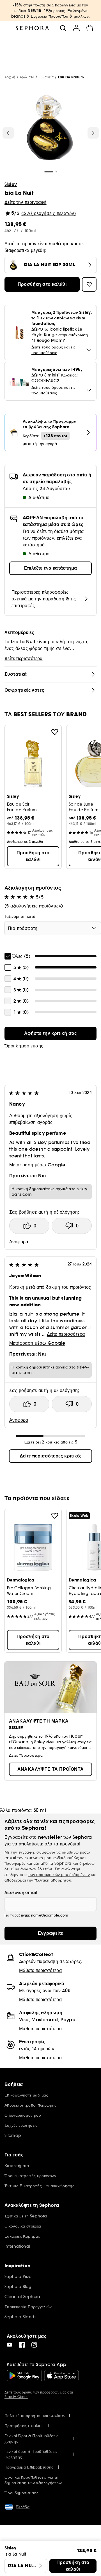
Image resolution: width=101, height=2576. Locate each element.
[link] (50, 1033)
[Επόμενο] (93, 133)
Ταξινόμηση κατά (20, 916)
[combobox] (53, 928)
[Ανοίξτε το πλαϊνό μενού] (9, 28)
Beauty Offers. (16, 2397)
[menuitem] (76, 28)
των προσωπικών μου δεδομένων (59, 1875)
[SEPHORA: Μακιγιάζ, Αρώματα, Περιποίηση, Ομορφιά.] (32, 28)
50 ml (40, 1810)
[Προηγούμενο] (8, 133)
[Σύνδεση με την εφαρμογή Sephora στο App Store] (61, 2376)
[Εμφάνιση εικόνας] (50, 128)
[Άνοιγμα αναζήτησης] (63, 28)
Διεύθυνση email (21, 1892)
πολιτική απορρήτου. (54, 1880)
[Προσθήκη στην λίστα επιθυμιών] (55, 732)
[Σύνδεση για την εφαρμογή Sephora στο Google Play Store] (24, 2376)
